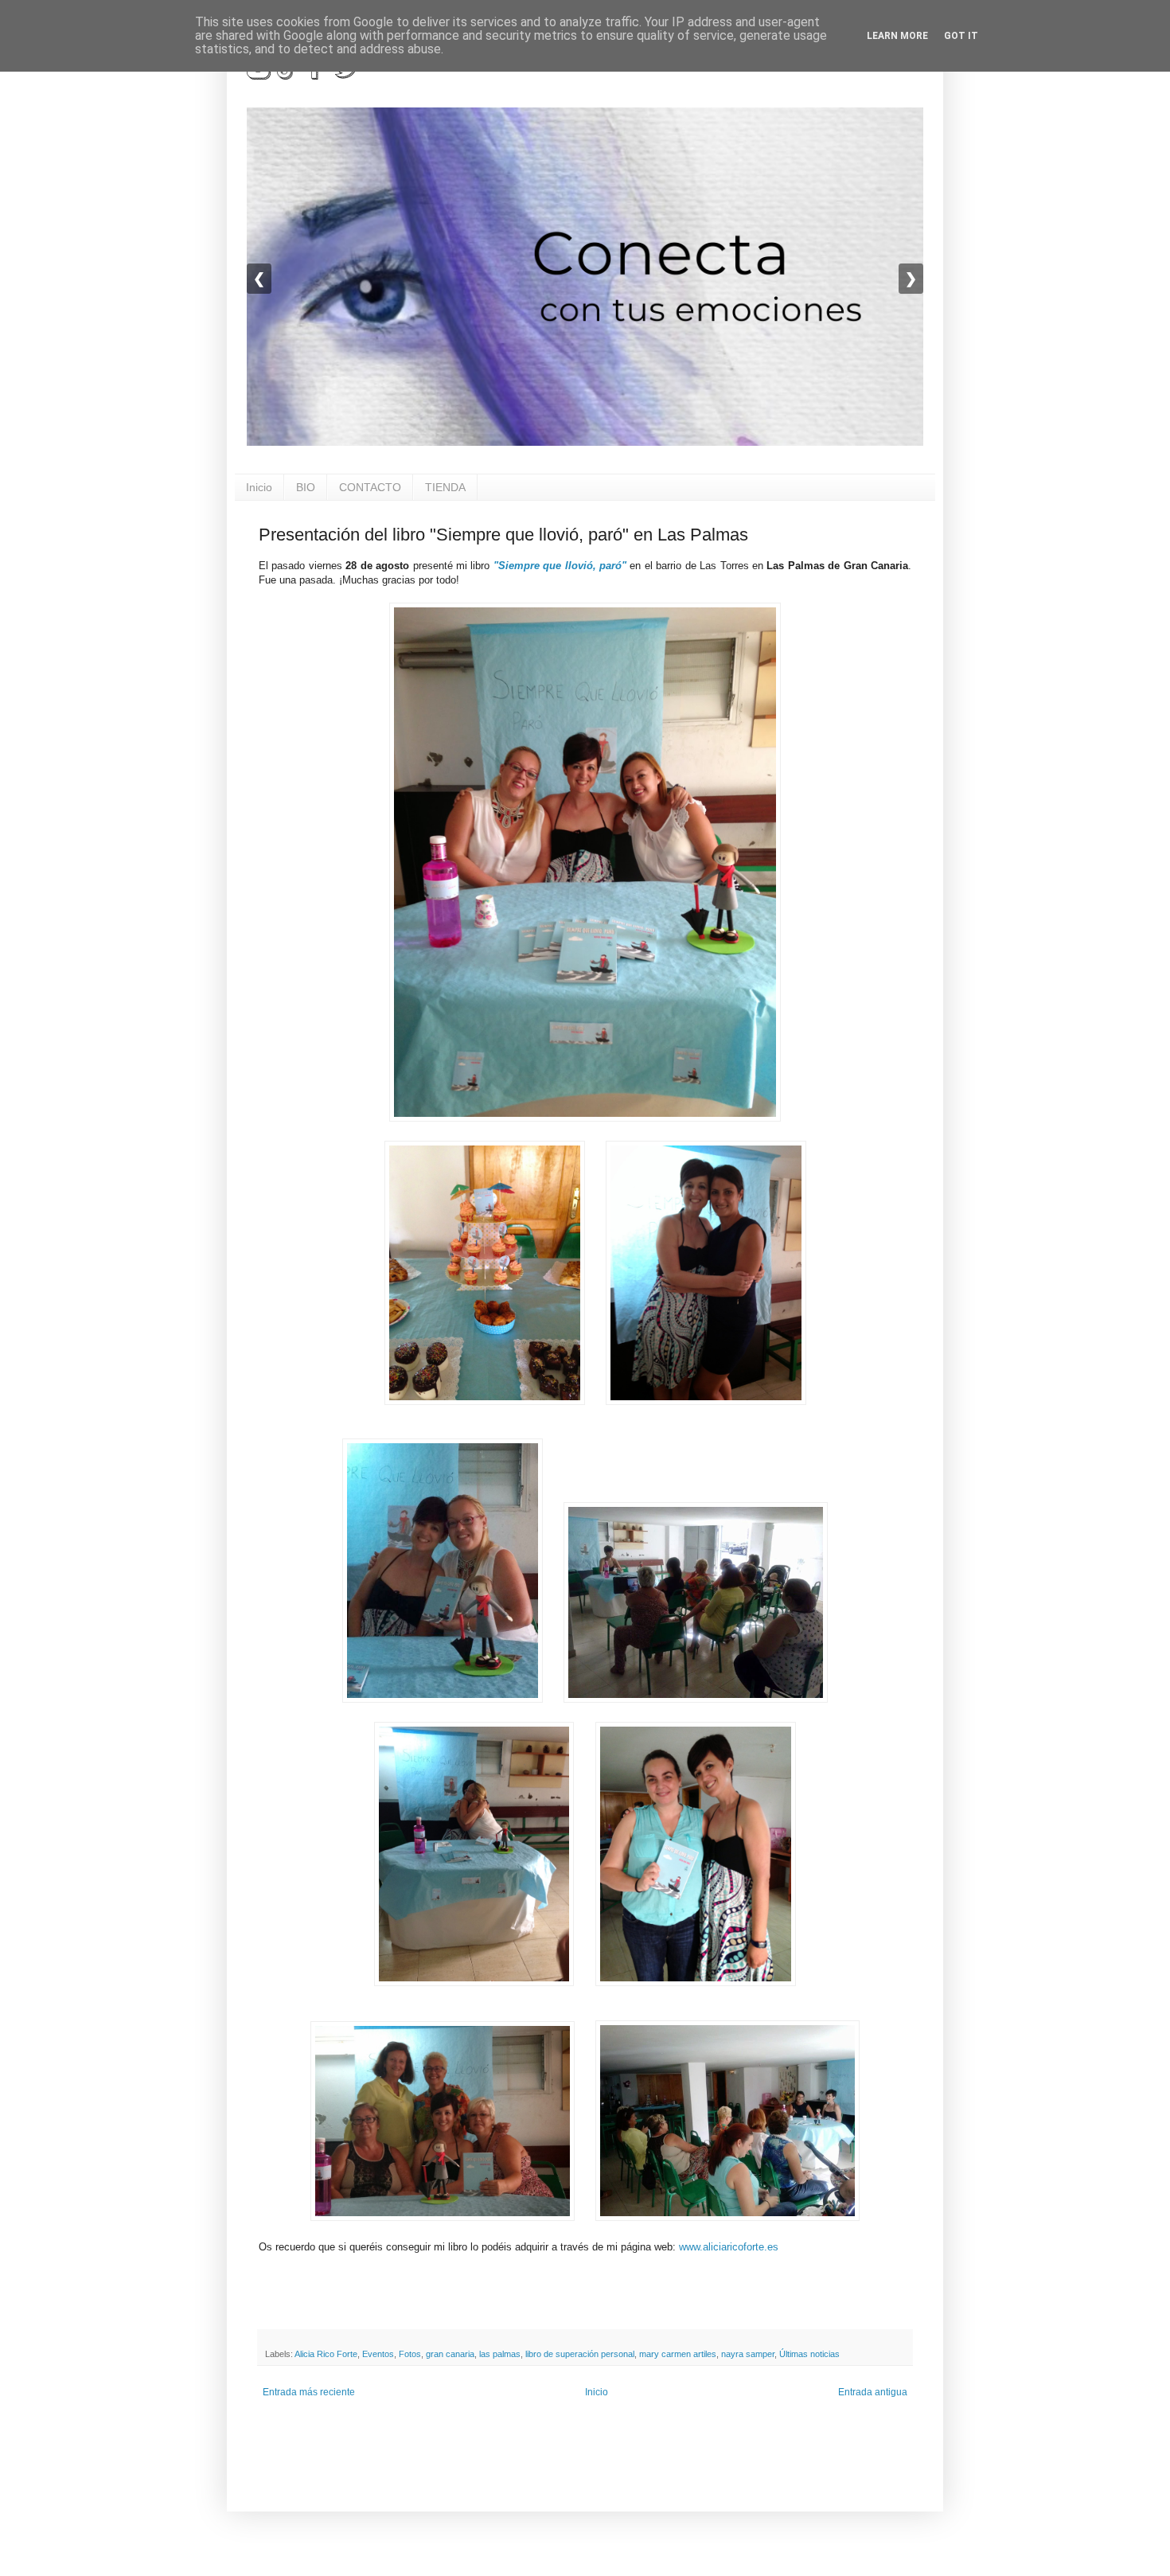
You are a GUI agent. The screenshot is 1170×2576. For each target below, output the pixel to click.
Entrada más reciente (309, 2392)
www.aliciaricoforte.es (729, 2247)
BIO (306, 487)
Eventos (378, 2354)
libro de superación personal (580, 2354)
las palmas (500, 2354)
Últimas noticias (809, 2354)
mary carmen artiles (678, 2354)
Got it (961, 36)
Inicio (259, 487)
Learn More (897, 36)
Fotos (410, 2354)
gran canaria (450, 2354)
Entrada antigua (873, 2392)
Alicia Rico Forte (326, 2354)
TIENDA (445, 487)
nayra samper (748, 2354)
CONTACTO (370, 487)
